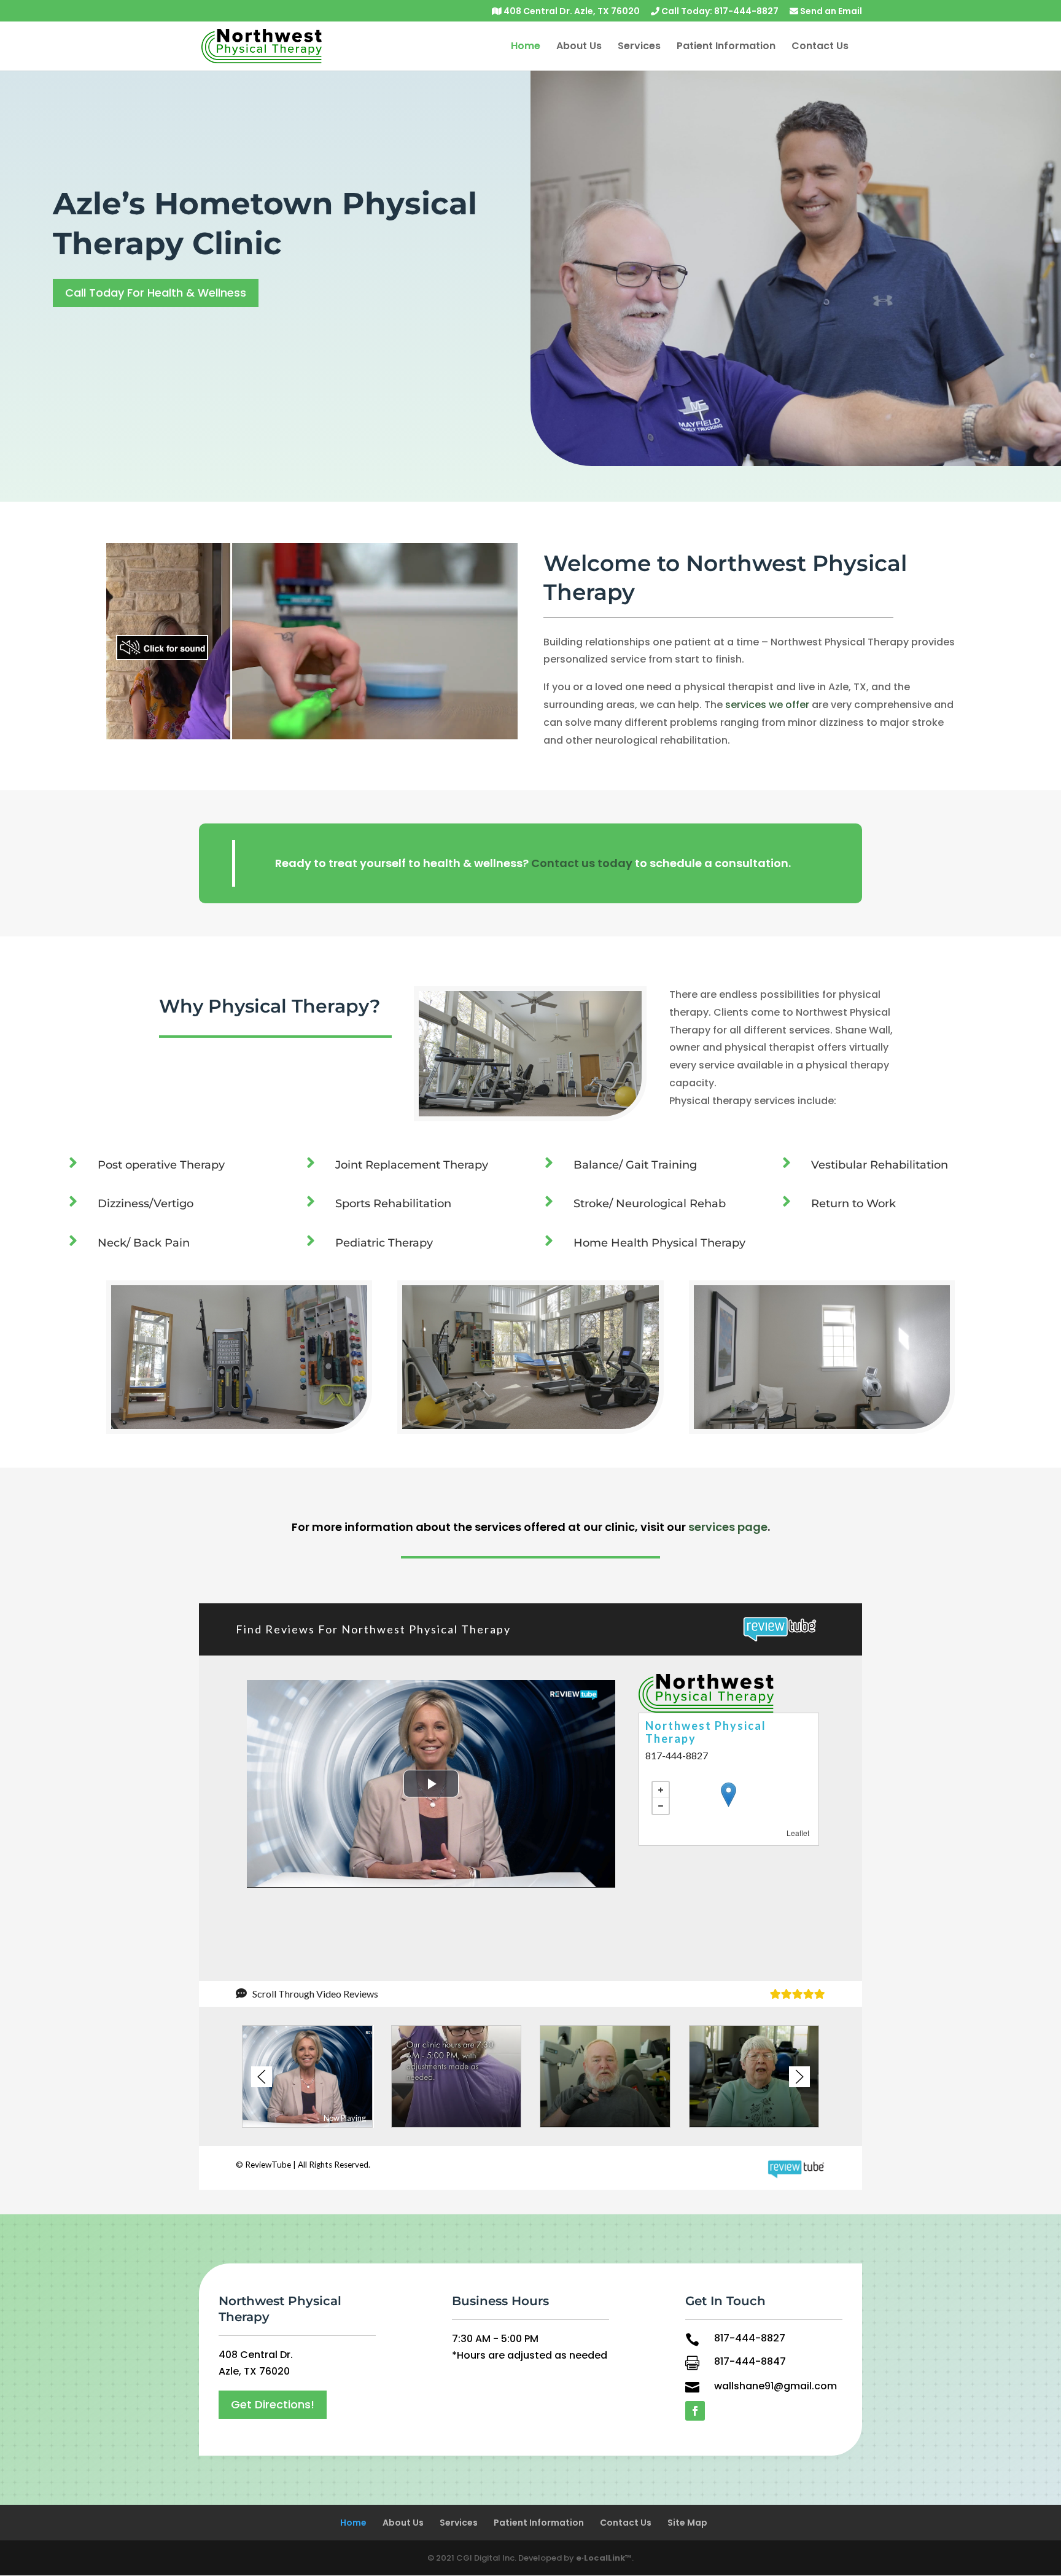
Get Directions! (273, 2404)
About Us (579, 47)
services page (728, 1527)
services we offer (767, 705)
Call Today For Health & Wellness (156, 293)
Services (639, 47)
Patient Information (726, 47)
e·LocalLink (600, 2558)
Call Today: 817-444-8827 (719, 12)
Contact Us (820, 47)
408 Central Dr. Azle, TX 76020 (571, 12)
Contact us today (582, 863)
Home (526, 47)
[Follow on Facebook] (695, 2411)
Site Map (687, 2523)
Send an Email (830, 12)
